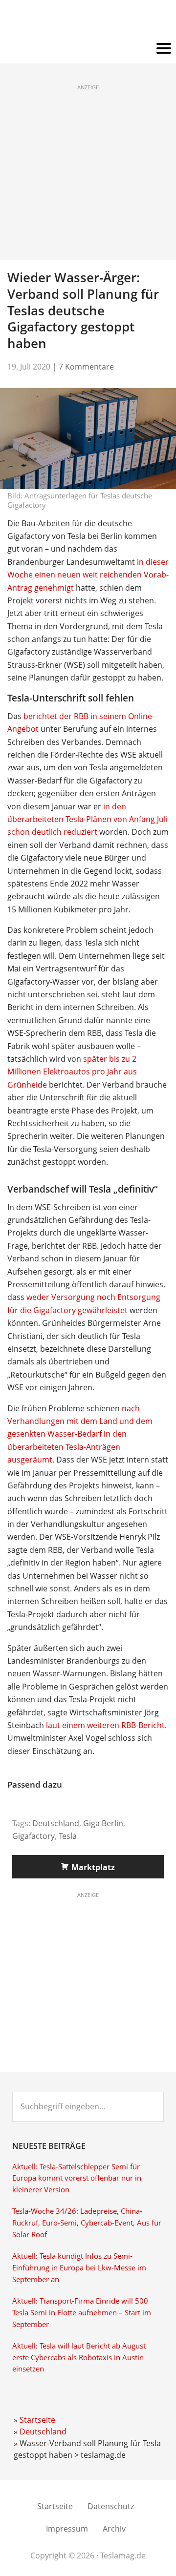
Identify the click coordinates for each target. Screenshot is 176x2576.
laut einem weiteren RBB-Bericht (105, 1725)
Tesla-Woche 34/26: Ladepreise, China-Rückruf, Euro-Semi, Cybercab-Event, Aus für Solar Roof (87, 2223)
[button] (88, 49)
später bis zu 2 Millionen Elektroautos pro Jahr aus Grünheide (72, 1072)
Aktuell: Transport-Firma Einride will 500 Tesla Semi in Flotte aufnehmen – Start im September (82, 2313)
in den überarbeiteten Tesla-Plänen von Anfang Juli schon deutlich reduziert (88, 819)
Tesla (68, 1836)
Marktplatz (93, 1867)
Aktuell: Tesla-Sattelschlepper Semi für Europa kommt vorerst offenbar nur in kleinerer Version (77, 2178)
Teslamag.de (88, 21)
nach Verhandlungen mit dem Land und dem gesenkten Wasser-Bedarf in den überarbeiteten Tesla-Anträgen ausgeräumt (80, 1434)
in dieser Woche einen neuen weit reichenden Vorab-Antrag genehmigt (88, 575)
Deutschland (56, 1823)
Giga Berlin (103, 1823)
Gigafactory (33, 1836)
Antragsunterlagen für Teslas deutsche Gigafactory (80, 500)
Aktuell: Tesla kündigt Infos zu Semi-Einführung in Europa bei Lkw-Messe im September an (79, 2268)
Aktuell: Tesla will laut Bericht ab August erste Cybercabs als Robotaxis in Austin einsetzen (79, 2358)
